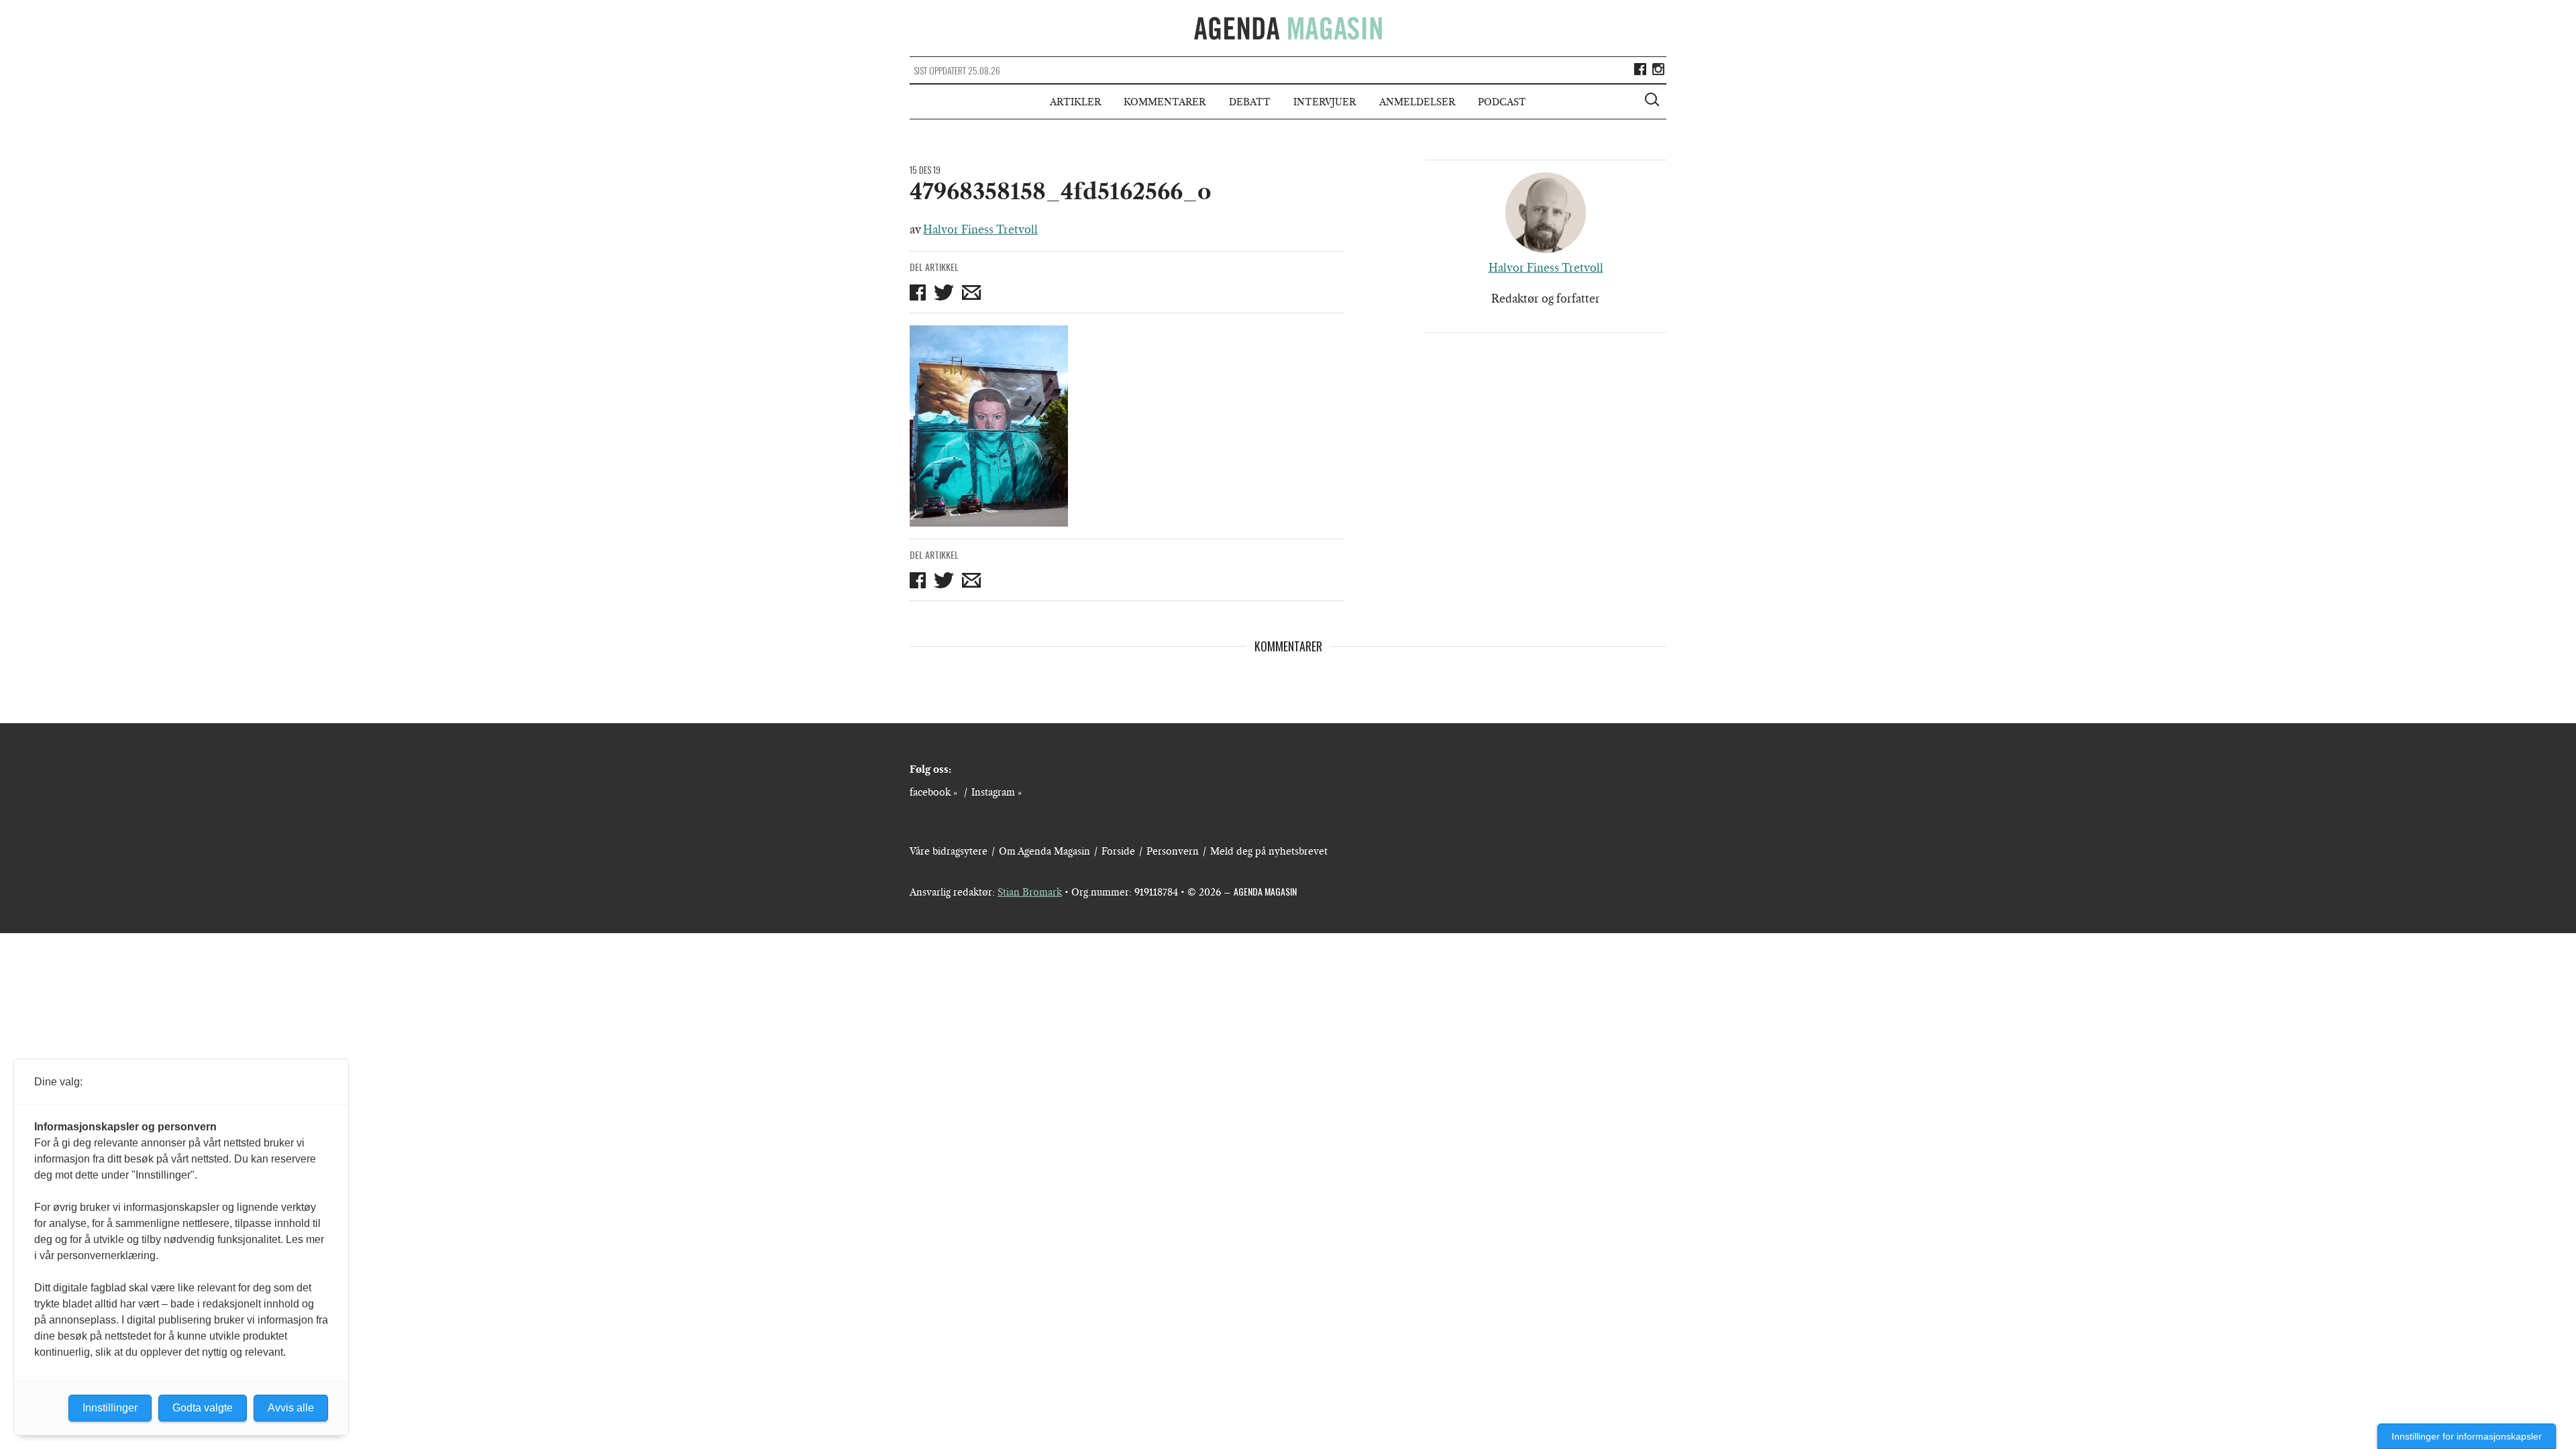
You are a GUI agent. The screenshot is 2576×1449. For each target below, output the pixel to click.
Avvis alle (291, 1408)
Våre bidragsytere (949, 851)
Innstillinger (110, 1408)
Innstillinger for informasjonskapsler (2467, 1436)
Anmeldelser (1417, 102)
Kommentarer (1165, 102)
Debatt (1250, 102)
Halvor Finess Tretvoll (980, 229)
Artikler (1075, 102)
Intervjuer (1325, 102)
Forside (1118, 851)
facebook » (933, 792)
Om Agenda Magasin (1044, 851)
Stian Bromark (1030, 892)
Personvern (1173, 851)
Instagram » (997, 792)
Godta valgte (203, 1408)
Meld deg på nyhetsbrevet (1269, 851)
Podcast (1502, 102)
